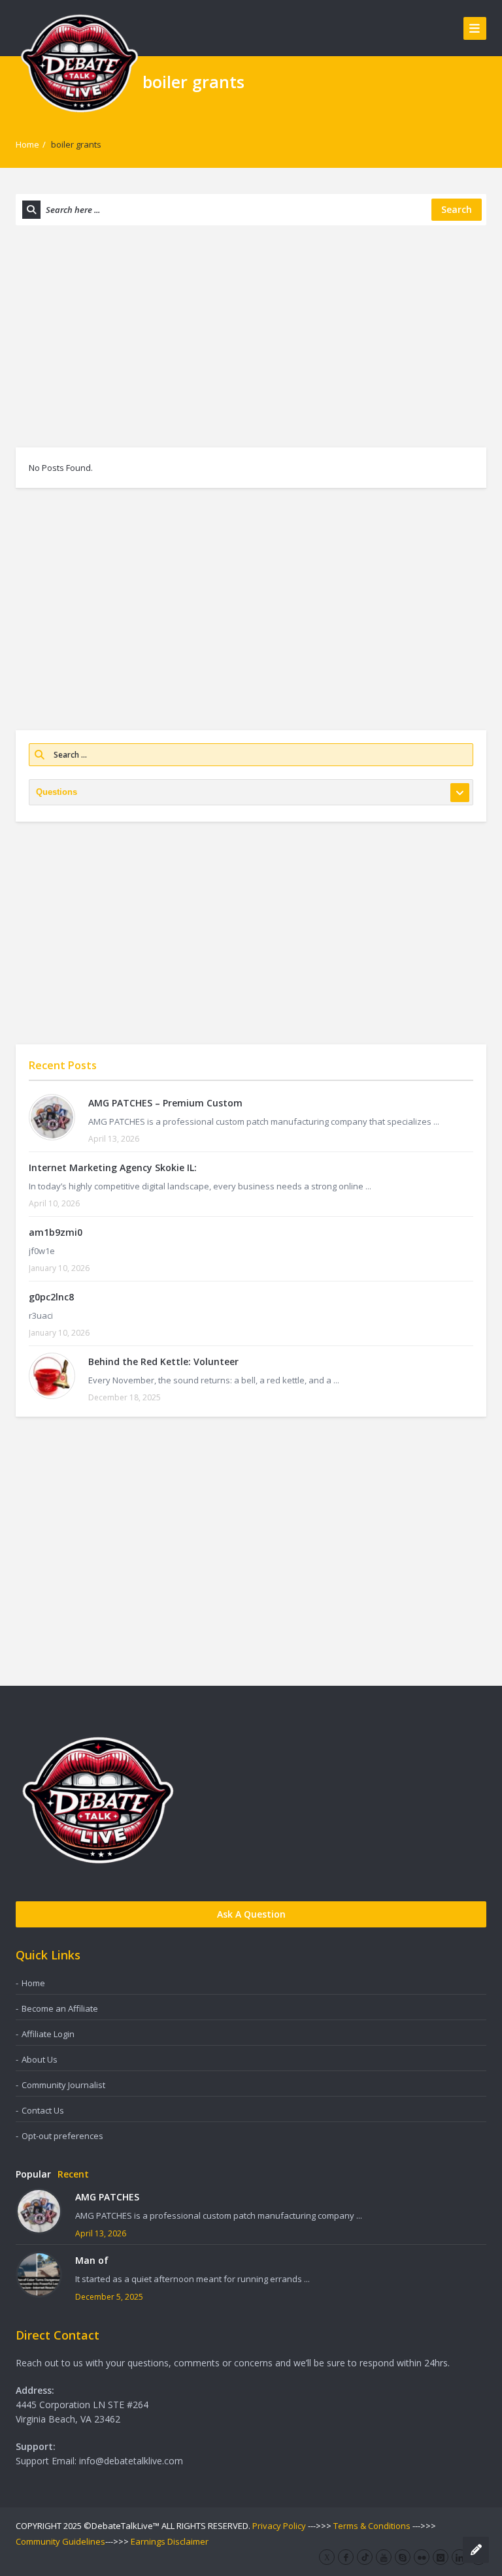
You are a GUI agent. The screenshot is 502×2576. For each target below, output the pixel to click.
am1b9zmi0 (56, 1232)
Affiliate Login (48, 2034)
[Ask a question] (476, 2550)
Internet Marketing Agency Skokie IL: (113, 1167)
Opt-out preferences (62, 2136)
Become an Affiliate (60, 2008)
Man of (92, 2260)
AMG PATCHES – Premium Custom (165, 1103)
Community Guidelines (60, 2541)
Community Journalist (63, 2085)
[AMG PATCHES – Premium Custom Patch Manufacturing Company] (52, 1117)
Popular (33, 2174)
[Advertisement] (251, 336)
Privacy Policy (279, 2526)
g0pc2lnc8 (51, 1297)
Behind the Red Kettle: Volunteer (163, 1361)
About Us (40, 2059)
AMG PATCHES (107, 2197)
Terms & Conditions (372, 2526)
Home (27, 144)
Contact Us (43, 2110)
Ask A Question (251, 1914)
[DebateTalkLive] (79, 62)
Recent (73, 2174)
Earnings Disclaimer (170, 2541)
